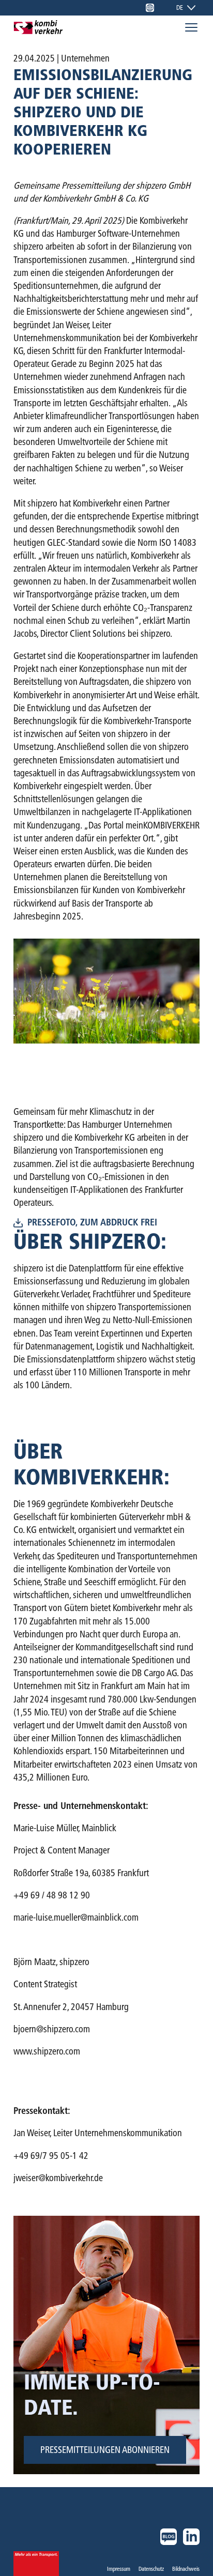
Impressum (119, 2569)
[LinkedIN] (191, 2537)
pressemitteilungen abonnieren (105, 2450)
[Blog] (169, 2537)
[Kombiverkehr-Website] (150, 8)
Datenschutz (151, 2569)
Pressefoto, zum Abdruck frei (92, 1223)
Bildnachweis (186, 2569)
